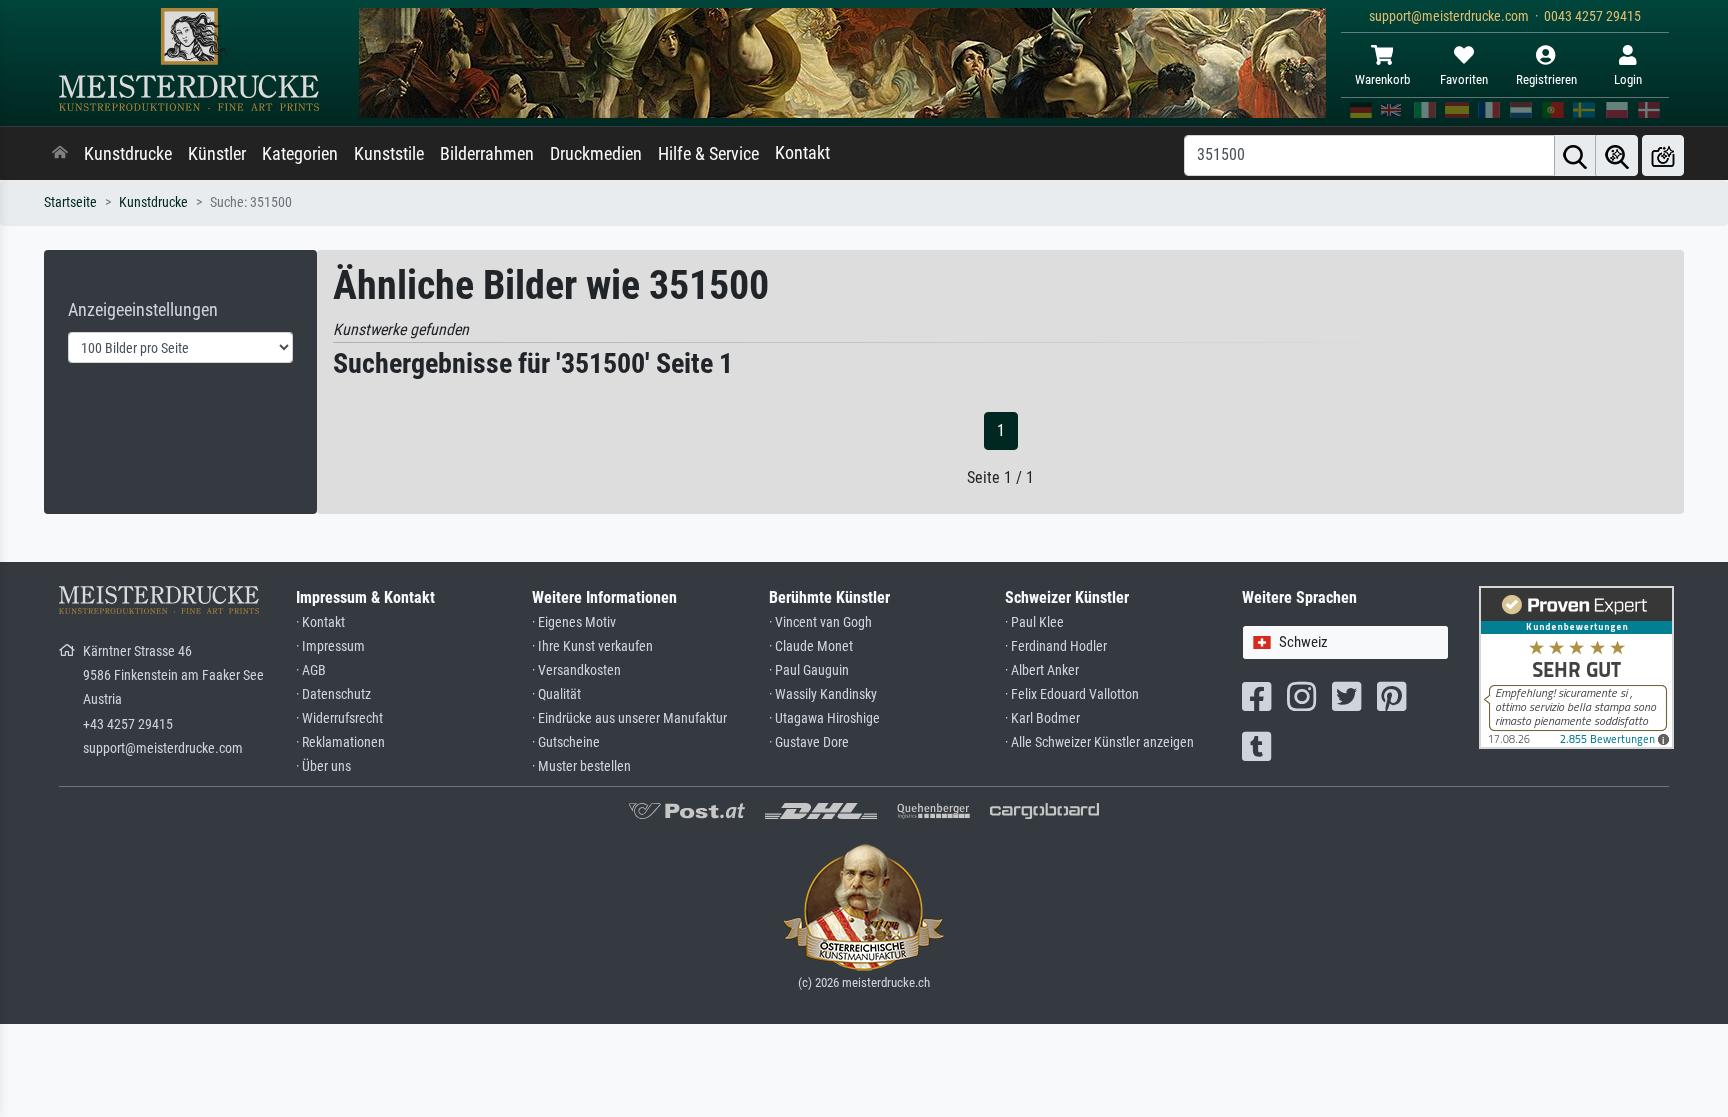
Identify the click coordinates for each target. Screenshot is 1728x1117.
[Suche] (1575, 155)
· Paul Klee (1034, 622)
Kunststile (389, 154)
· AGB (311, 670)
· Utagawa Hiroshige (824, 718)
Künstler (217, 154)
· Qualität (556, 694)
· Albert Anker (1042, 670)
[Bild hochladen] (1663, 155)
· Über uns (323, 766)
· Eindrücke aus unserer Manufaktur (629, 718)
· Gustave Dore (809, 742)
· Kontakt (320, 622)
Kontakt (802, 153)
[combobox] (1345, 642)
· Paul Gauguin (809, 670)
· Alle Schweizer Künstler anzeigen (1099, 742)
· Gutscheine (566, 742)
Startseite (70, 202)
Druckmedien (596, 154)
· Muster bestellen (581, 766)
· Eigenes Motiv (574, 622)
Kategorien (300, 154)
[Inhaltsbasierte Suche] (1617, 155)
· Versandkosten (576, 670)
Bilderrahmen (487, 154)
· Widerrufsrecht (339, 718)
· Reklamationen (340, 742)
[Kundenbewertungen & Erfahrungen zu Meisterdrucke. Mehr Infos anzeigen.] (1576, 666)
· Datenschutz (333, 694)
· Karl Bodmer (1042, 718)
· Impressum (330, 646)
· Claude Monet (811, 646)
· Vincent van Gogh (820, 622)
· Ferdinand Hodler (1056, 646)
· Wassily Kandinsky (823, 694)
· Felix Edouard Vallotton (1072, 694)
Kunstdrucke (128, 154)
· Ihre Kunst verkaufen (592, 646)
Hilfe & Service (708, 154)
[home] (60, 154)
